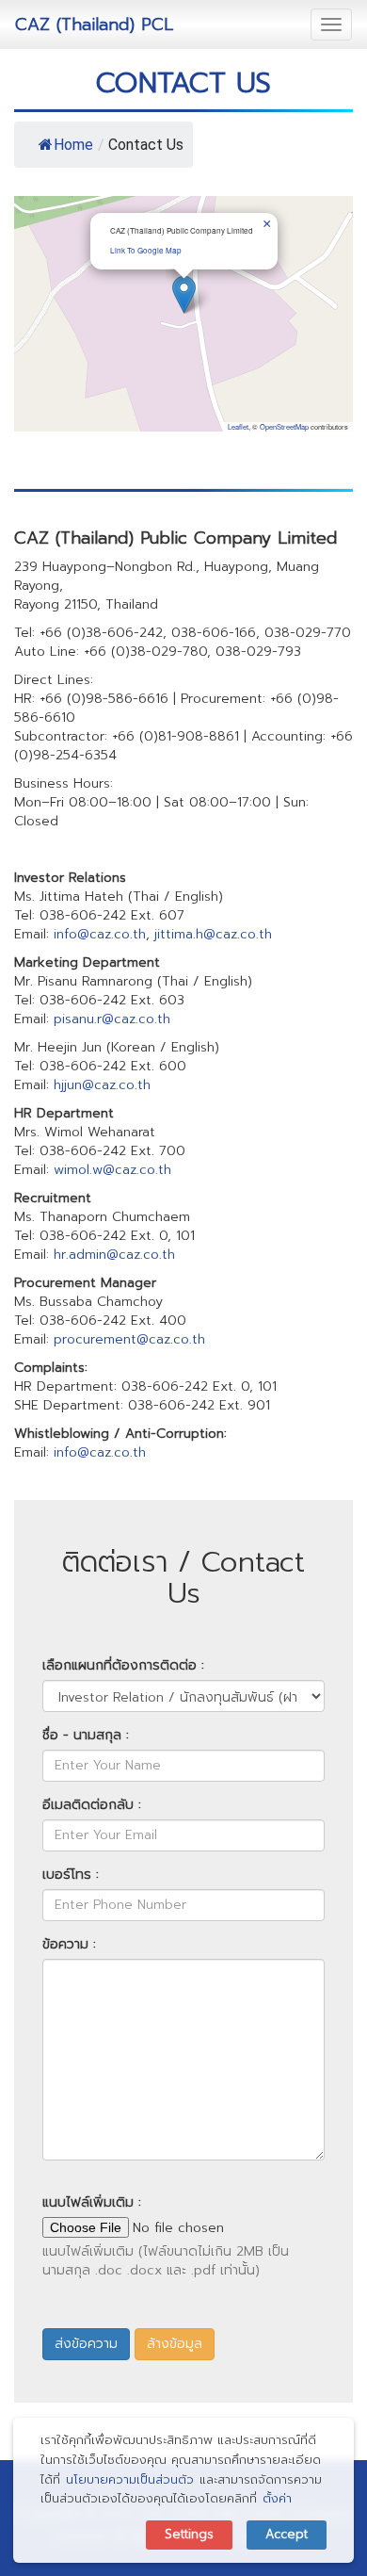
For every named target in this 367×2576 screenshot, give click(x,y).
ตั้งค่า (277, 2498)
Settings (189, 2534)
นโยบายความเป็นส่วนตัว (130, 2479)
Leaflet (238, 426)
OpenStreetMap (284, 426)
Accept (287, 2534)
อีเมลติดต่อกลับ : (92, 1805)
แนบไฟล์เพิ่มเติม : (92, 2203)
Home (73, 145)
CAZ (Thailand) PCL (94, 24)
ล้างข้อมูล (175, 2344)
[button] (184, 294)
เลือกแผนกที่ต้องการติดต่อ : (123, 1666)
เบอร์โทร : (71, 1875)
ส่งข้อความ (86, 2344)
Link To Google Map (146, 250)
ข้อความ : (69, 1945)
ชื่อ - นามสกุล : (86, 1736)
